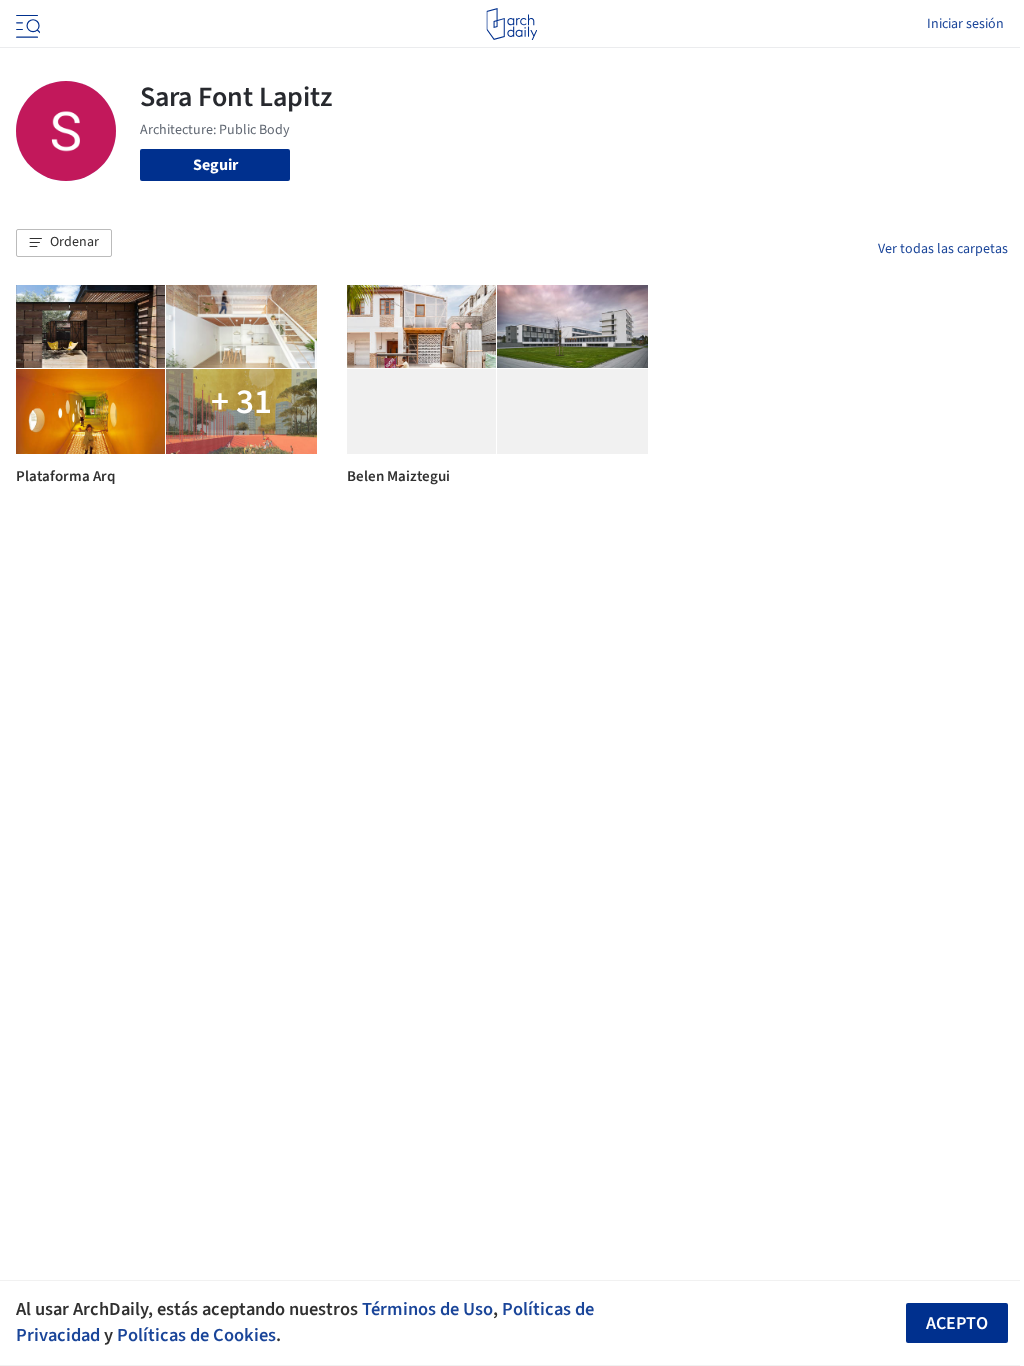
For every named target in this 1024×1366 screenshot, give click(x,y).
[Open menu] (26, 24)
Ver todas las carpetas (943, 249)
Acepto (957, 1323)
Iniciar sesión (965, 24)
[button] (64, 243)
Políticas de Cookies (196, 1335)
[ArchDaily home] (511, 24)
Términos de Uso (427, 1309)
